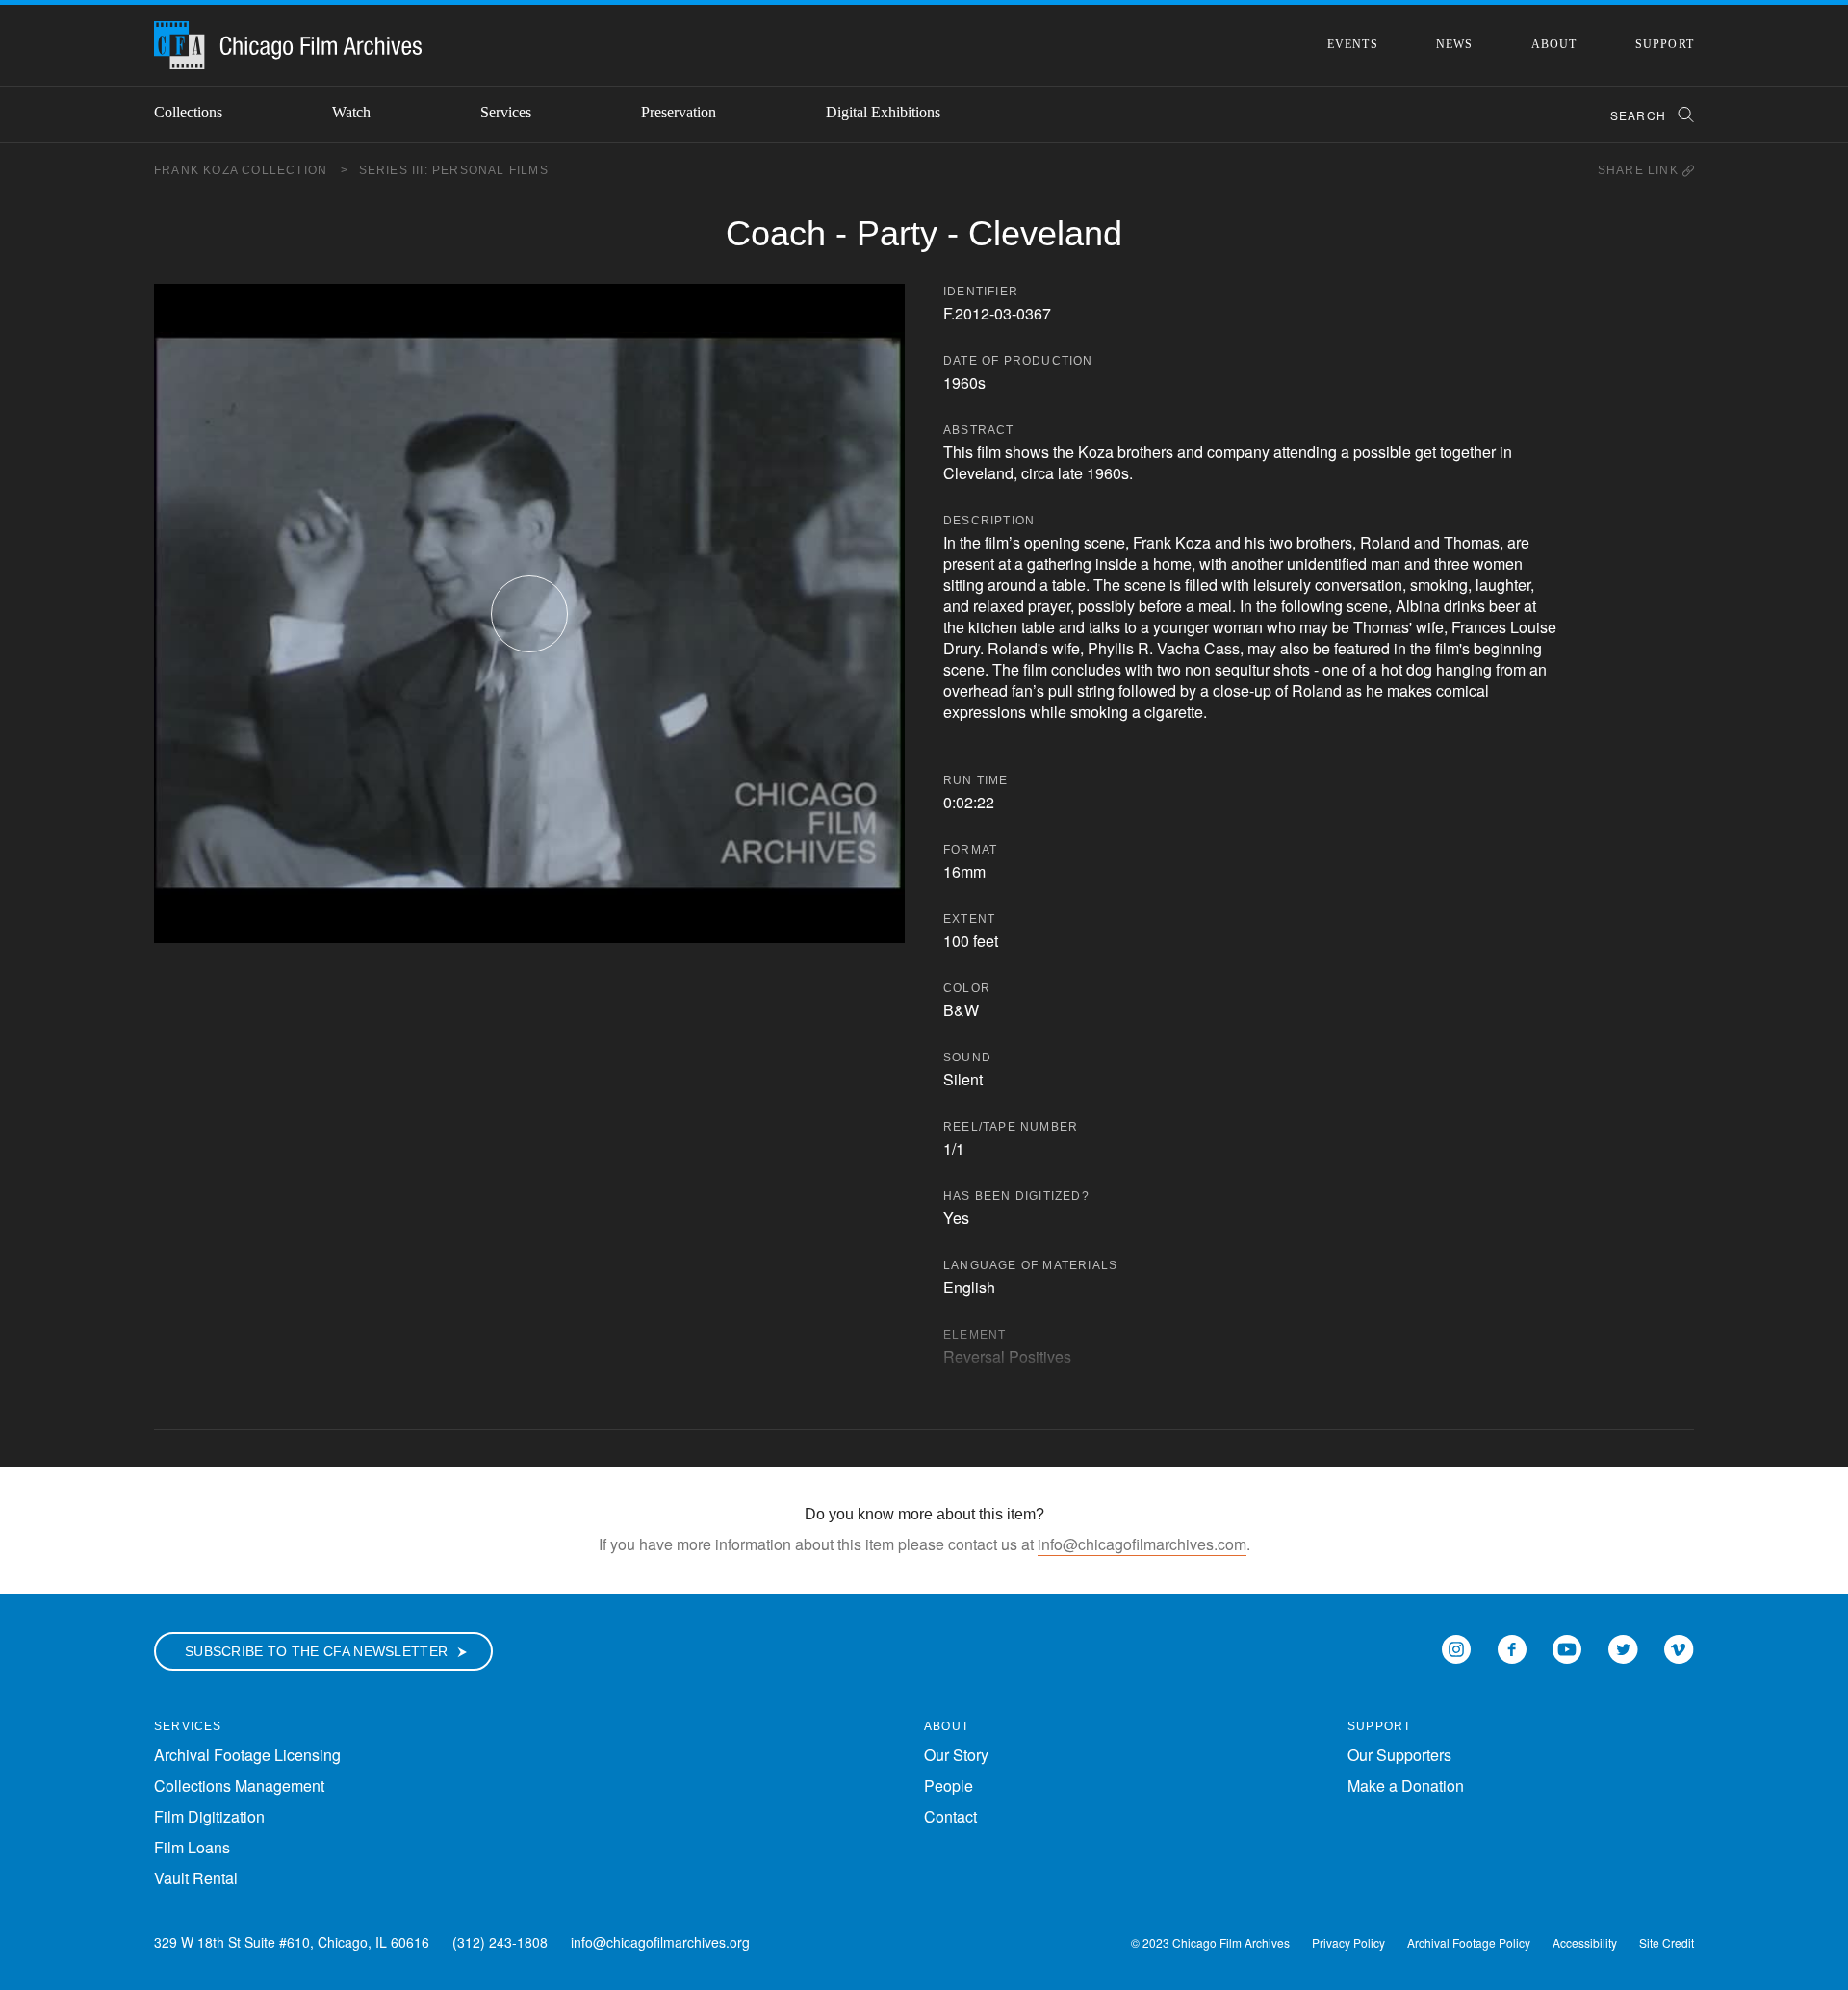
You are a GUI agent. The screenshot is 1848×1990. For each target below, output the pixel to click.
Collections (188, 112)
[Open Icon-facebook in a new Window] (1512, 1647)
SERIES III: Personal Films (454, 170)
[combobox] (1643, 115)
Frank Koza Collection (252, 170)
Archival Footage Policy (1469, 1942)
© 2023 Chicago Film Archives (1210, 1942)
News (1455, 44)
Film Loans (192, 1847)
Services (506, 112)
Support (1665, 44)
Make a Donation (1406, 1786)
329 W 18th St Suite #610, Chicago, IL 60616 (292, 1942)
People (949, 1786)
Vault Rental (196, 1878)
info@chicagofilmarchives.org (660, 1942)
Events (1353, 44)
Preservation (679, 112)
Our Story (956, 1755)
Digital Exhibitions (883, 112)
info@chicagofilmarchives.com (1142, 1544)
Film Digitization (209, 1816)
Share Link (1640, 170)
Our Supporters (1399, 1755)
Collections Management (239, 1786)
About (1554, 44)
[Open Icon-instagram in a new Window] (1456, 1647)
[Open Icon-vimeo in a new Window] (1679, 1647)
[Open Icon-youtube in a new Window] (1567, 1647)
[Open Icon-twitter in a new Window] (1623, 1647)
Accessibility (1585, 1942)
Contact (950, 1816)
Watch (351, 112)
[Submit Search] (1680, 115)
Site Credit (1667, 1942)
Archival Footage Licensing (247, 1755)
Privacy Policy (1348, 1942)
